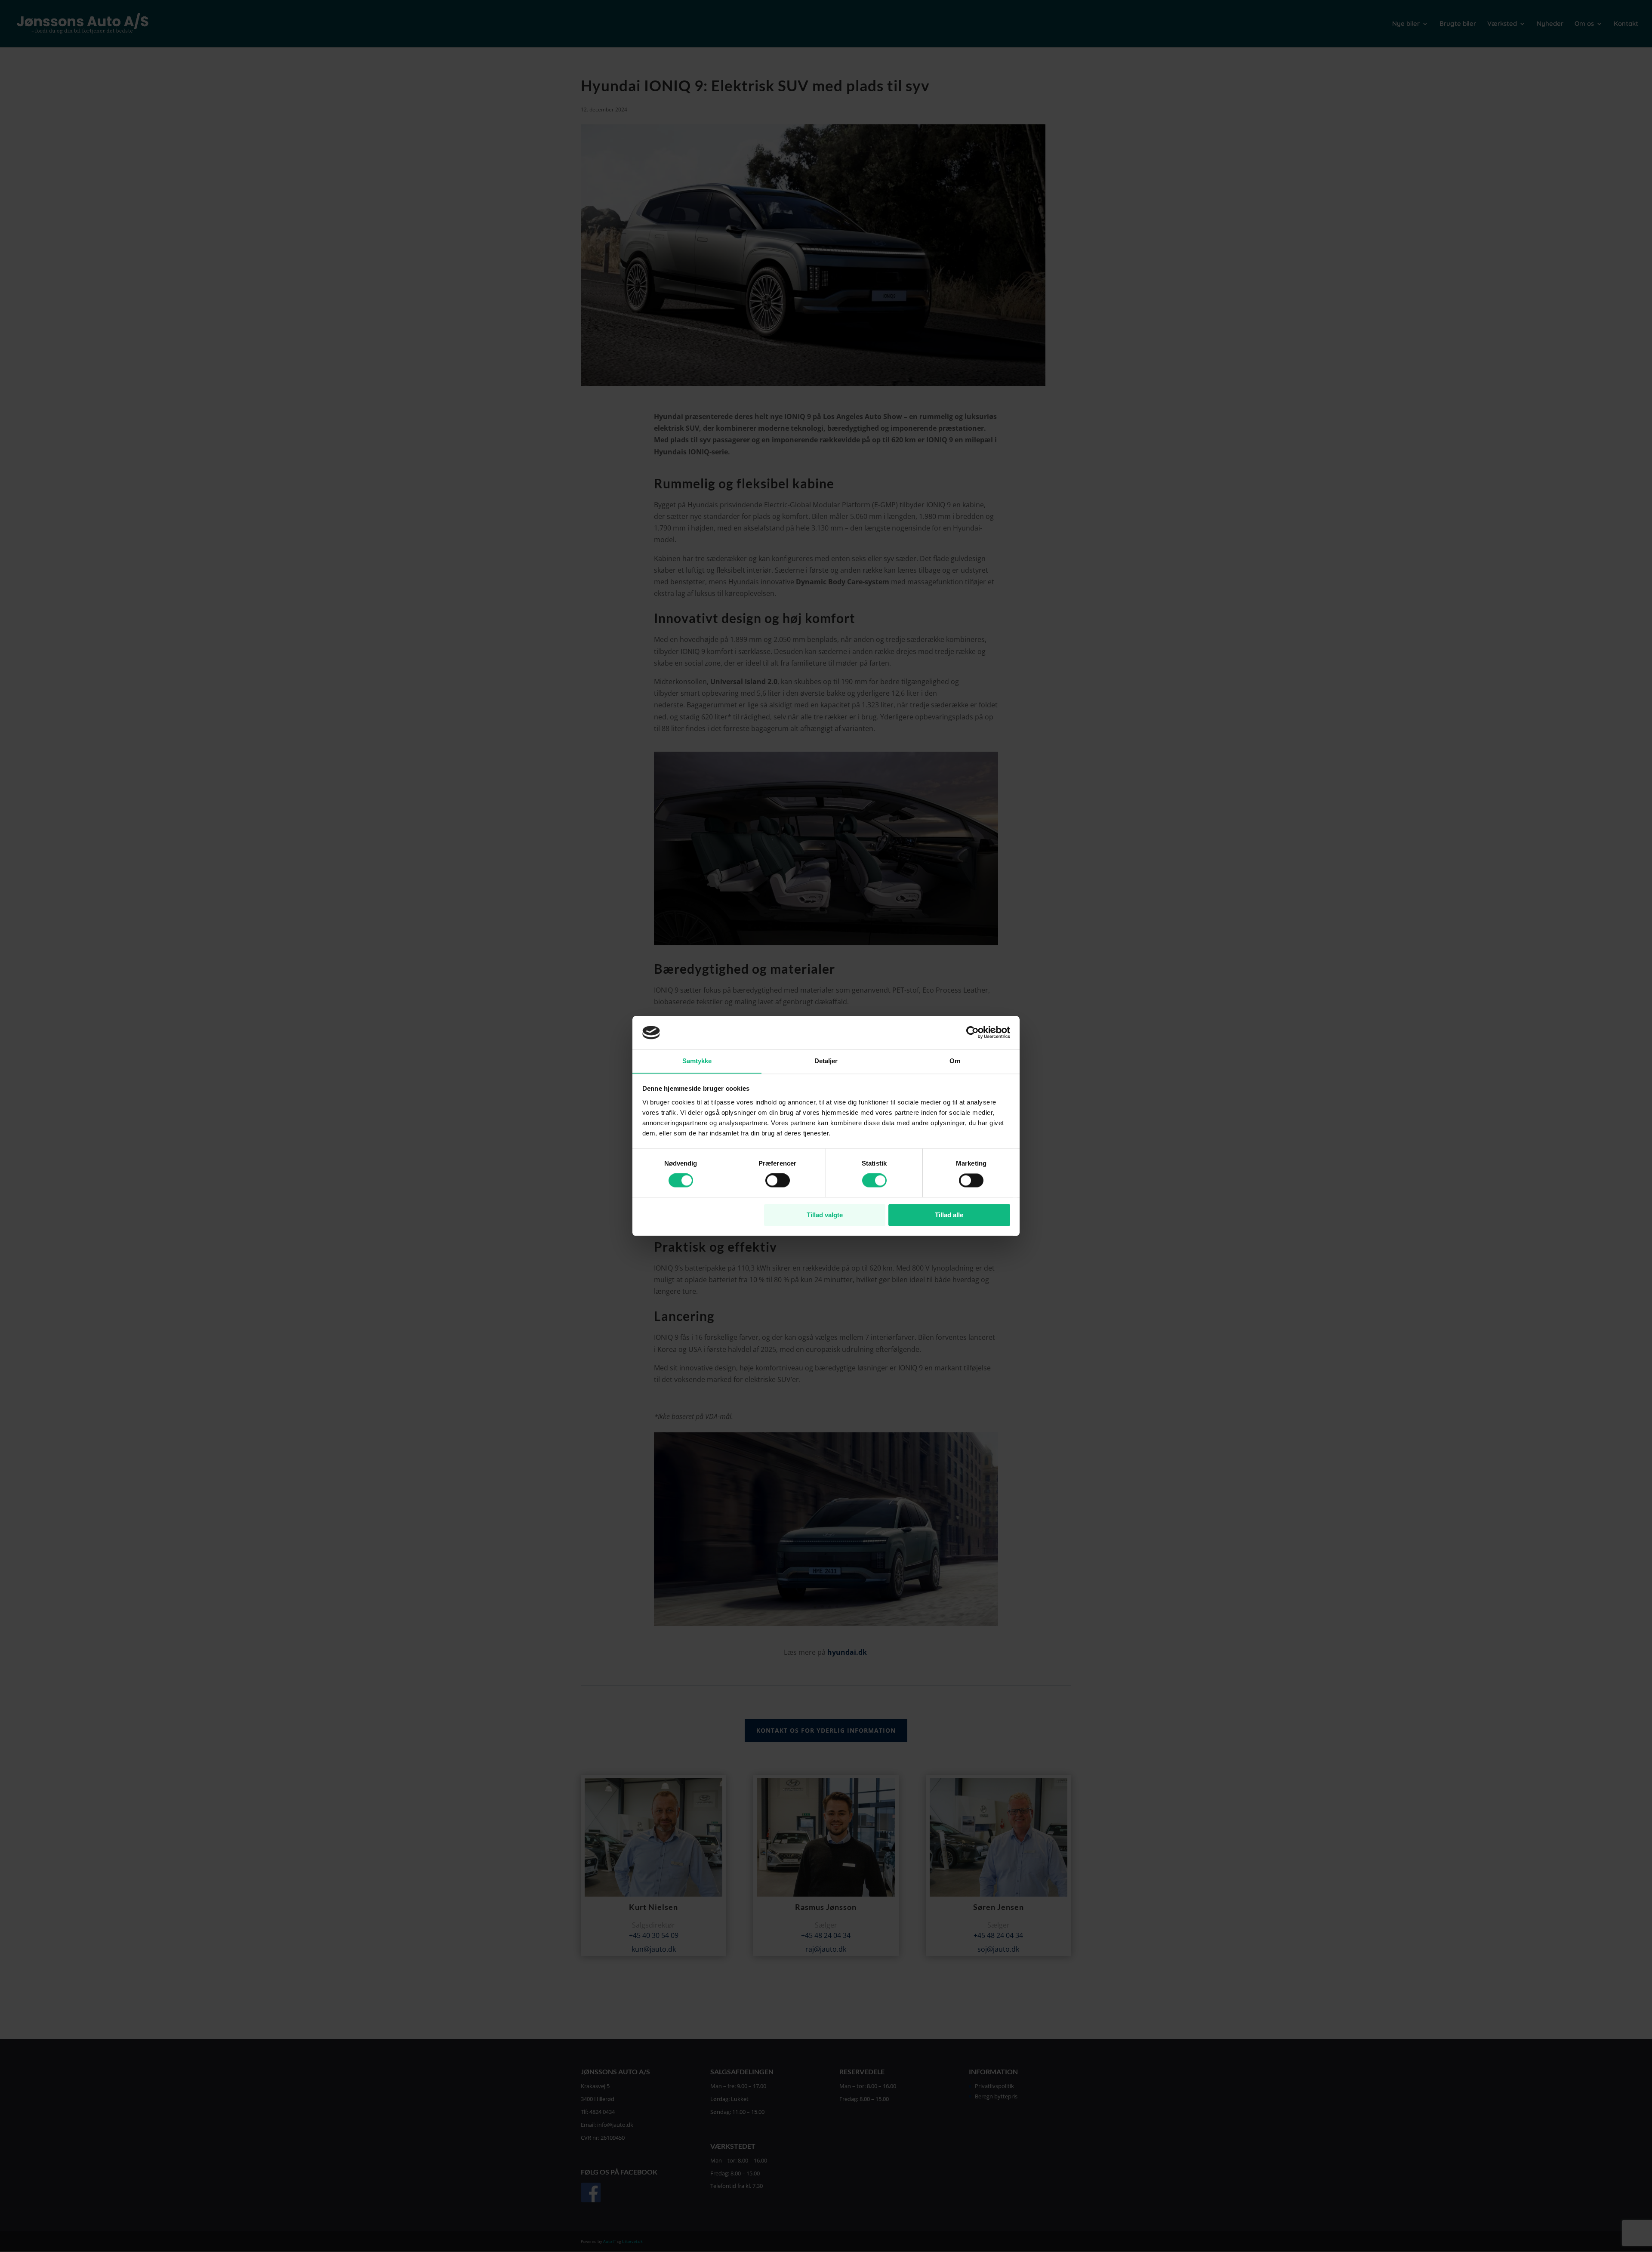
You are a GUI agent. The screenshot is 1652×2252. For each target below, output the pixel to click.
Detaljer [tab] (826, 1061)
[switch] (778, 1181)
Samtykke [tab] (697, 1061)
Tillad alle (949, 1215)
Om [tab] (955, 1061)
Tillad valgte (825, 1215)
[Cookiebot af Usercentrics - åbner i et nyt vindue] (972, 1033)
